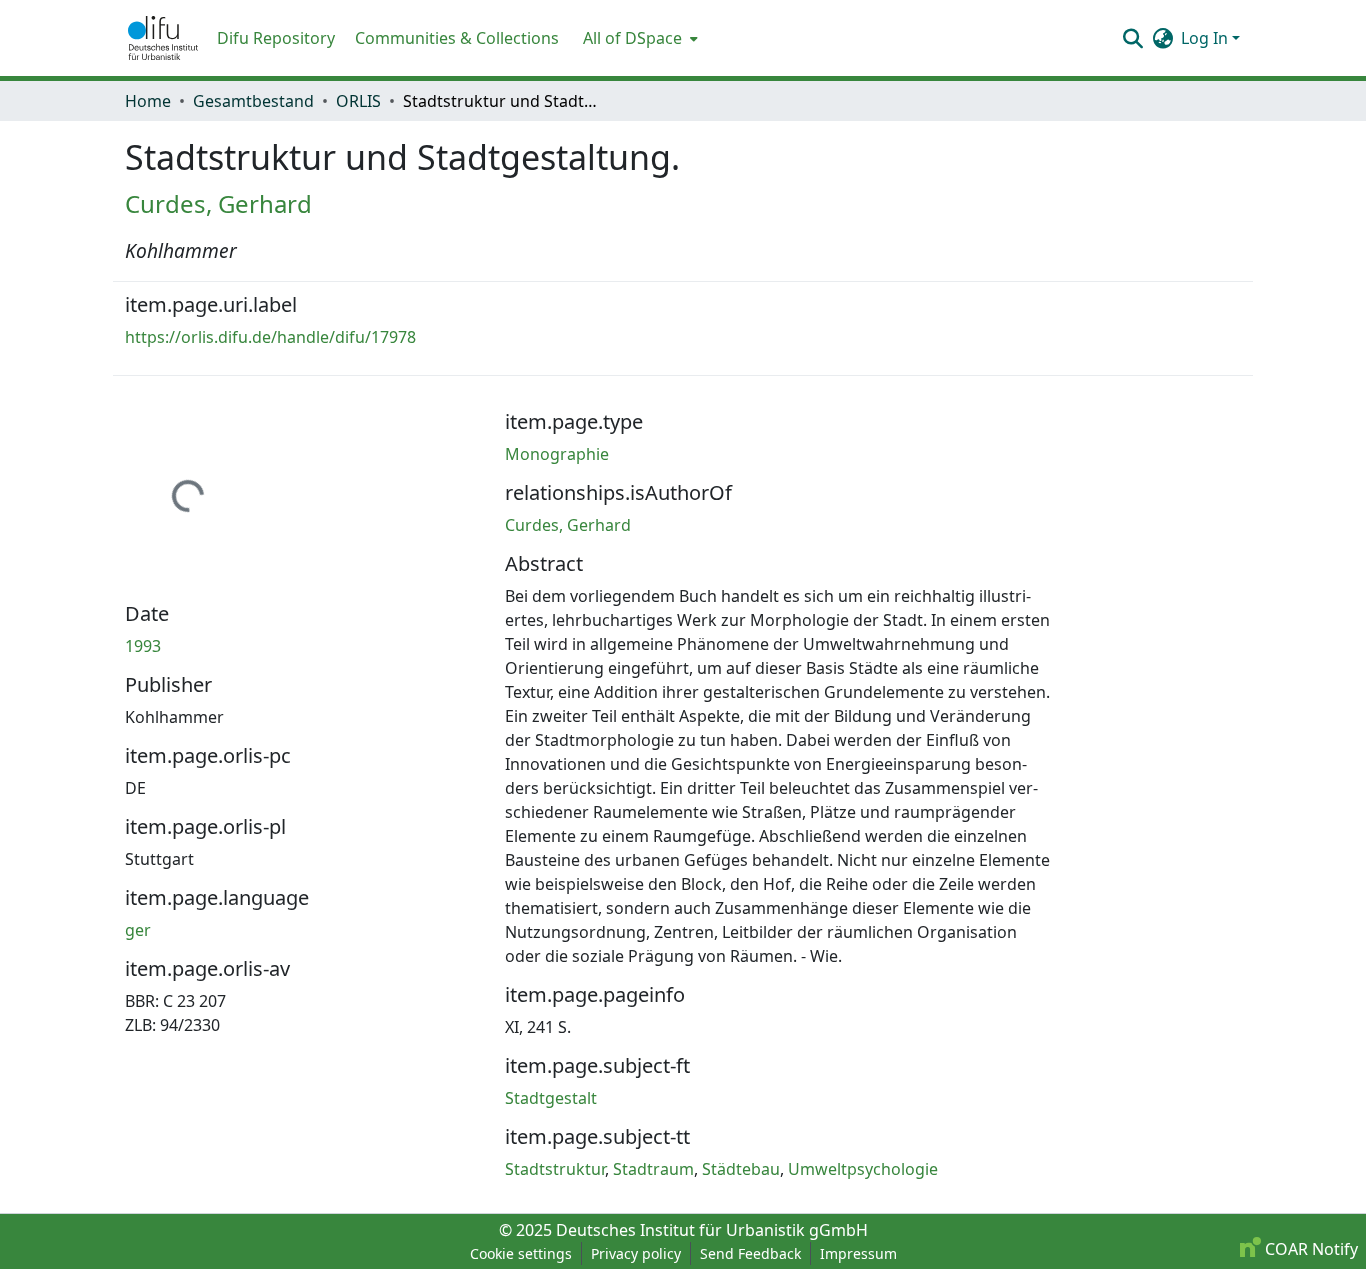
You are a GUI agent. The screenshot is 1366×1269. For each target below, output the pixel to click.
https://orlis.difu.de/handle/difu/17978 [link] (270, 337)
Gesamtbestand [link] (253, 101)
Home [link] (148, 101)
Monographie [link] (557, 454)
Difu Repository (276, 38)
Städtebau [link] (741, 1169)
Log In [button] (1206, 38)
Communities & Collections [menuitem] (457, 38)
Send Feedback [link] (750, 1253)
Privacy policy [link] (636, 1253)
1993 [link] (143, 646)
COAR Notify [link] (1309, 1249)
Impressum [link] (858, 1253)
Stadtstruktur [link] (555, 1169)
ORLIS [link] (358, 101)
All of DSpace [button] (632, 38)
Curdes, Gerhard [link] (218, 203)
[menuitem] (638, 38)
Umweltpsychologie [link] (863, 1169)
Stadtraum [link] (653, 1169)
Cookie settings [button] (521, 1253)
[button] (163, 38)
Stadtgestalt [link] (551, 1098)
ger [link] (138, 930)
